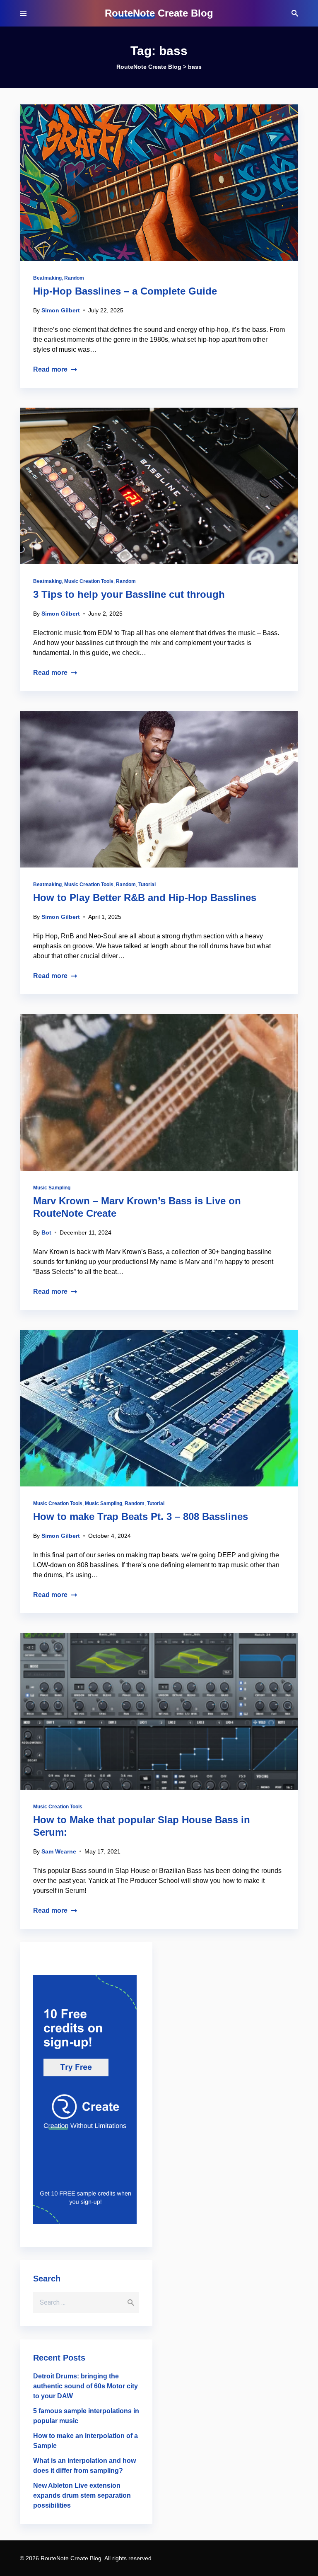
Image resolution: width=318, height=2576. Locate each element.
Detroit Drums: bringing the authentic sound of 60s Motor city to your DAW (86, 2386)
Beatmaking (47, 278)
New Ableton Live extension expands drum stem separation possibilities (82, 2495)
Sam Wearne (59, 1851)
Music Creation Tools (89, 581)
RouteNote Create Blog (159, 13)
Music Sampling (52, 1188)
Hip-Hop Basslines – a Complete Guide (125, 291)
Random (74, 278)
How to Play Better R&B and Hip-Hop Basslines (145, 898)
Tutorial (147, 884)
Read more (50, 369)
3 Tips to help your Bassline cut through (129, 594)
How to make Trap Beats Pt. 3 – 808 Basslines (141, 1516)
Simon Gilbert (61, 310)
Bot (46, 1232)
